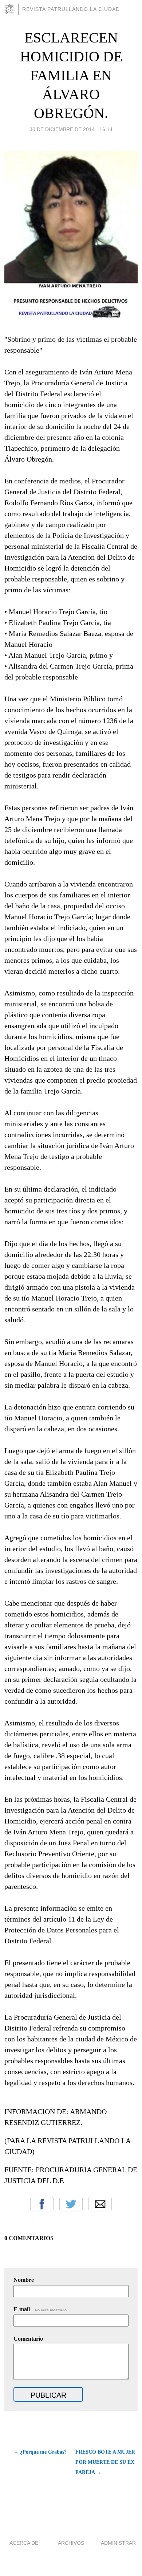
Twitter (71, 2204)
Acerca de (24, 2543)
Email (100, 2204)
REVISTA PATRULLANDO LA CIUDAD (71, 9)
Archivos (71, 2543)
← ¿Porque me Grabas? (40, 2452)
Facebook (42, 2204)
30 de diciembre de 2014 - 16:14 (71, 129)
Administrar (118, 2543)
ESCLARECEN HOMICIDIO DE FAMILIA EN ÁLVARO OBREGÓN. (71, 75)
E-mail (41, 2309)
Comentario (28, 2339)
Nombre (24, 2280)
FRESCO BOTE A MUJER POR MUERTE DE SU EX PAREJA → (105, 2462)
